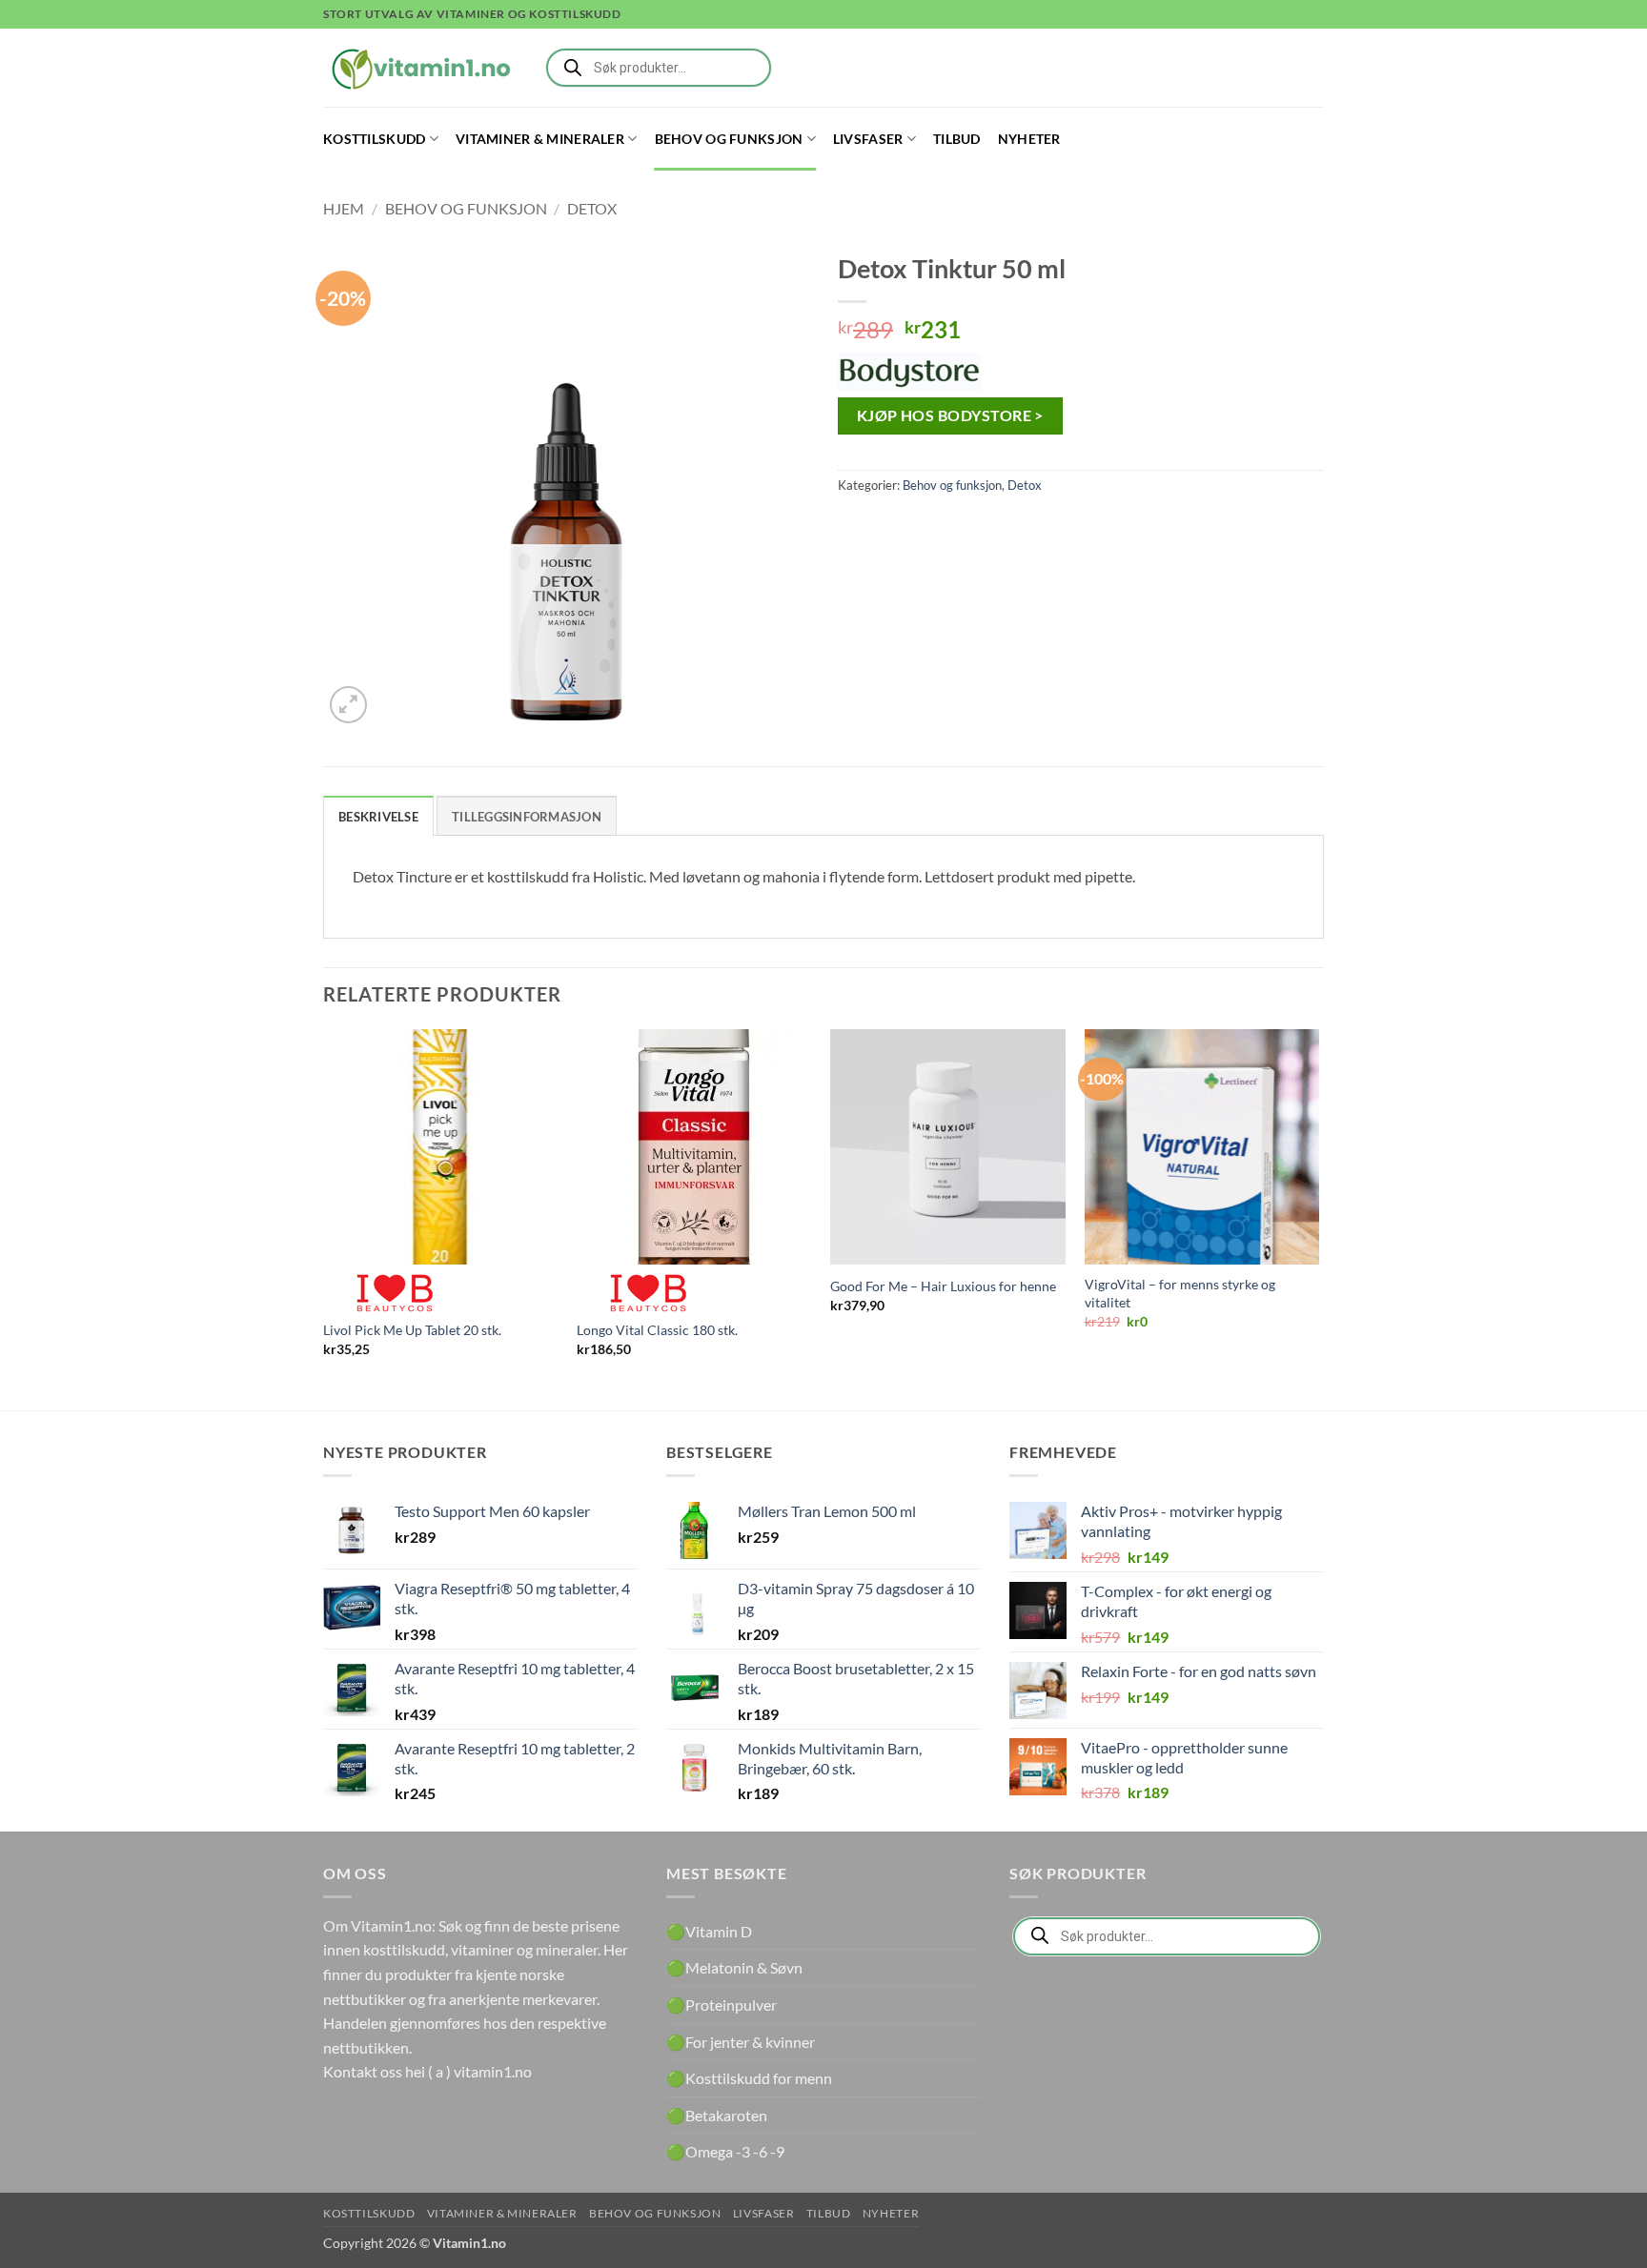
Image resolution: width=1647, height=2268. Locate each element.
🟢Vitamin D (709, 1931)
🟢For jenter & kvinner (741, 2042)
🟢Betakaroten (717, 2115)
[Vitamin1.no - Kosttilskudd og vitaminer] (418, 68)
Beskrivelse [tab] (378, 817)
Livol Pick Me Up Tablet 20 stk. (412, 1330)
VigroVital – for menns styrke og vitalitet (1180, 1293)
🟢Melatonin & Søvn (734, 1967)
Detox (592, 208)
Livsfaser (868, 139)
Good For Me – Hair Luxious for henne (943, 1286)
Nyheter (1029, 139)
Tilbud (957, 139)
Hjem (344, 208)
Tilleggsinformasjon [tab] (527, 817)
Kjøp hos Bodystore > (950, 415)
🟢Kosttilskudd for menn (749, 2078)
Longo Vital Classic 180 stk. (657, 1330)
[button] (348, 705)
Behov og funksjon (729, 139)
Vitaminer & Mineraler (540, 139)
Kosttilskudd (374, 139)
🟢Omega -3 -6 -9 (725, 2151)
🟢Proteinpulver (722, 2005)
